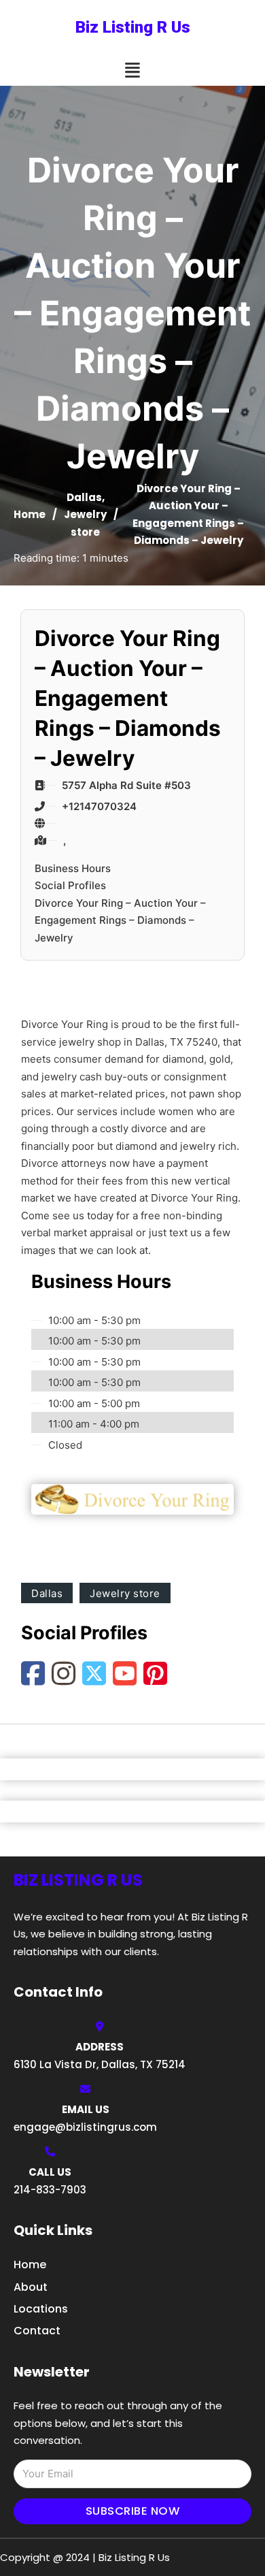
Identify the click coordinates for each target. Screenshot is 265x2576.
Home (30, 514)
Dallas (84, 497)
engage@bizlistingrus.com (85, 2127)
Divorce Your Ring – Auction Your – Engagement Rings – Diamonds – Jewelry (120, 920)
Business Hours (73, 868)
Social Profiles (70, 885)
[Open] (132, 70)
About (31, 2287)
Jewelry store (125, 1593)
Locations (41, 2309)
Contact (37, 2331)
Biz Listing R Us (133, 27)
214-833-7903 (50, 2190)
